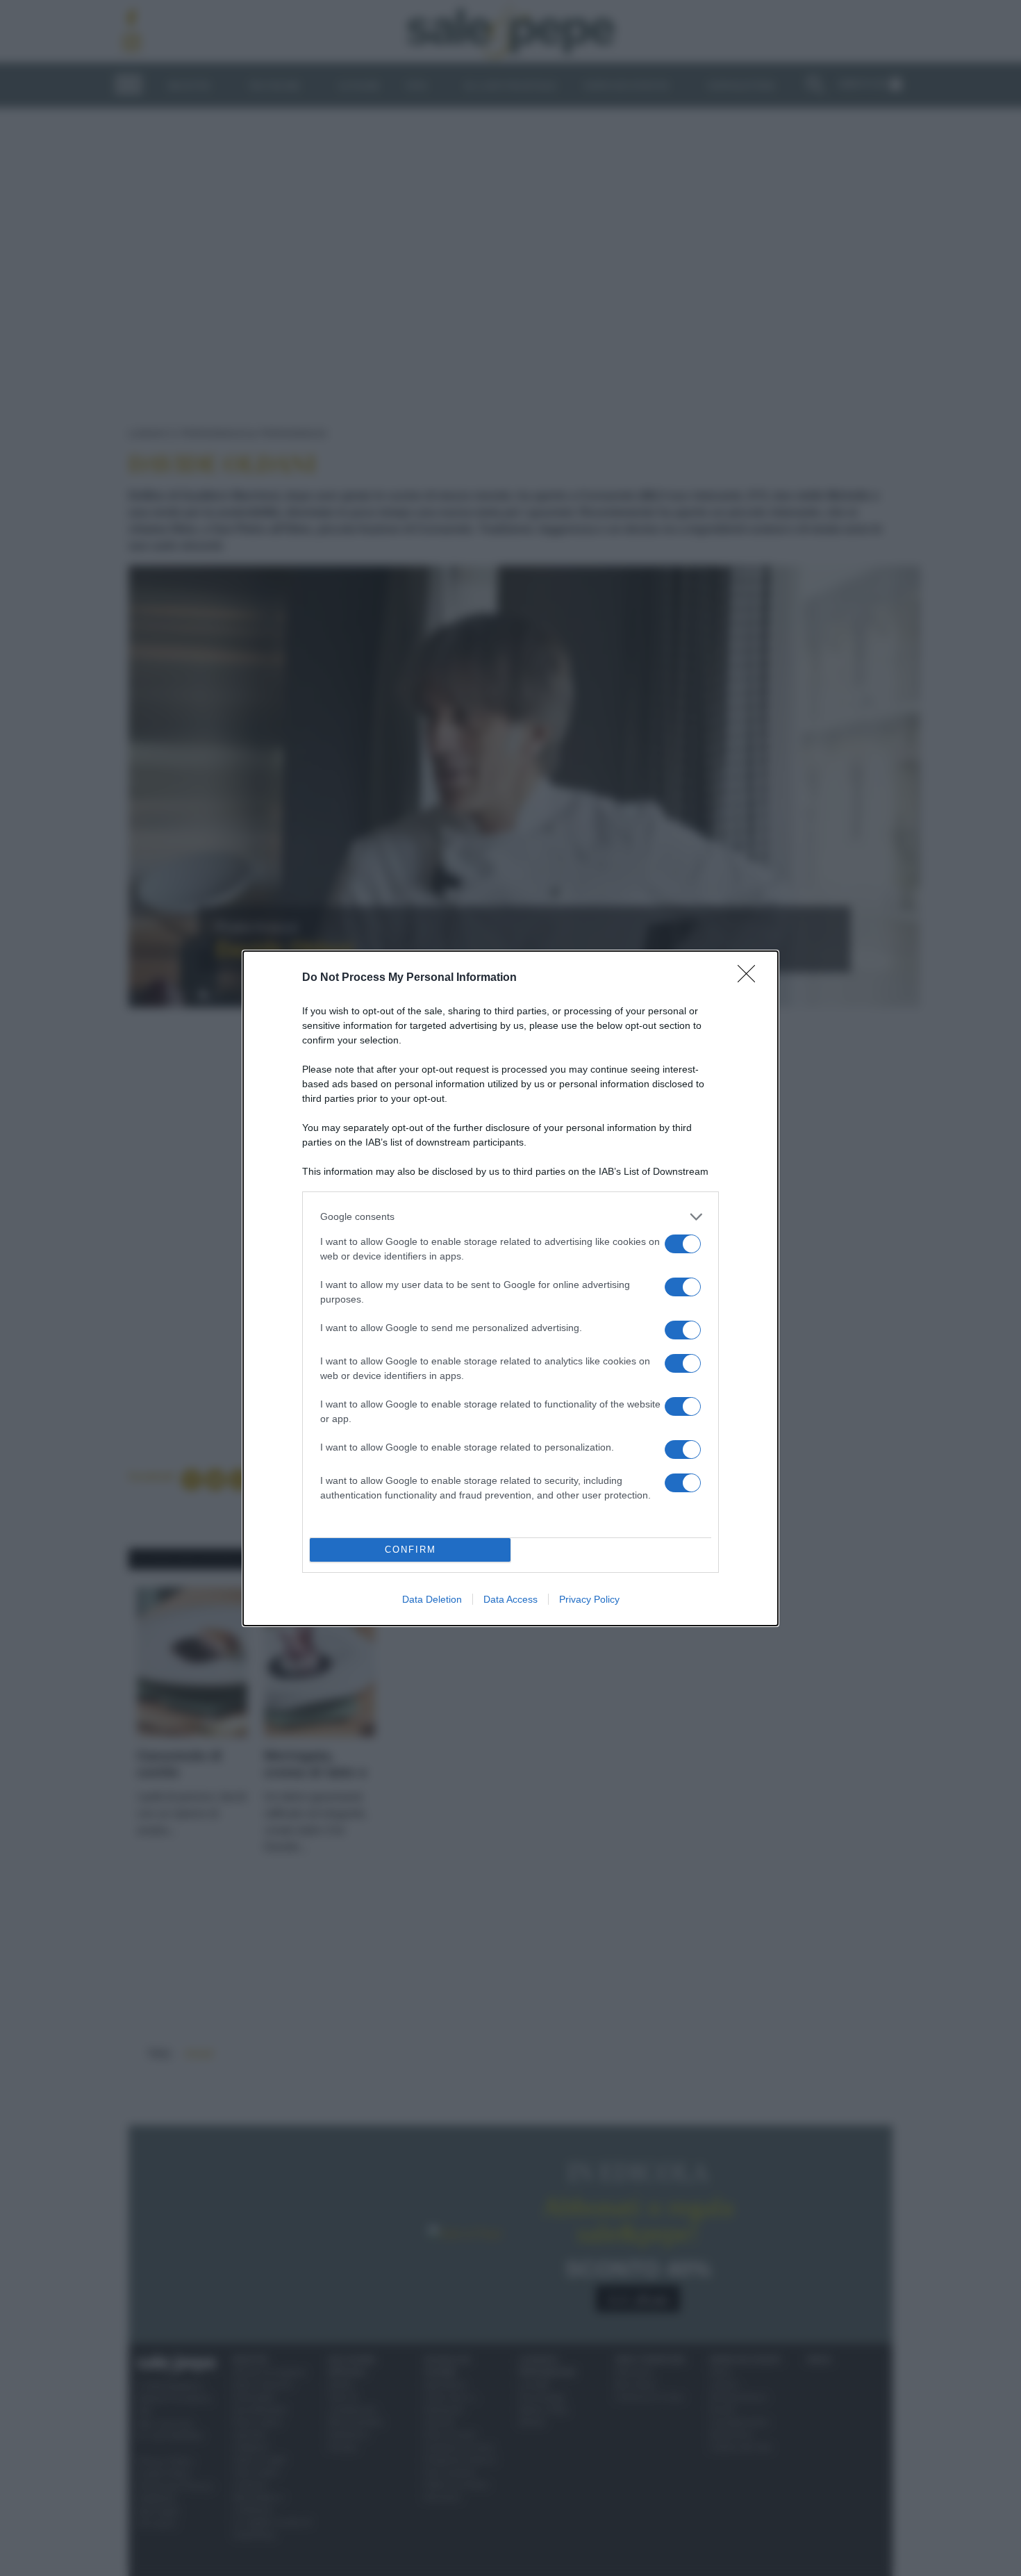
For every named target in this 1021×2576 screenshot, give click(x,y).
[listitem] (510, 1217)
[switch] (683, 1244)
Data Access (510, 1599)
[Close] (751, 978)
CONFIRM (410, 1550)
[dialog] (510, 1288)
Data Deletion (432, 1599)
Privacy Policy (589, 1599)
